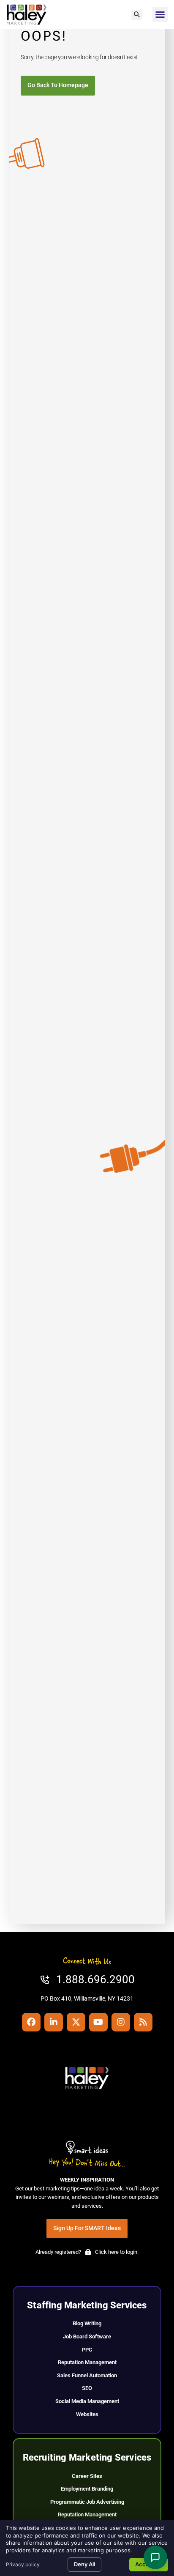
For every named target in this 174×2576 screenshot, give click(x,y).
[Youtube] (98, 2022)
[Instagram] (121, 2022)
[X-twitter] (76, 2022)
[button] (137, 15)
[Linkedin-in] (54, 2022)
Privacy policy (23, 2564)
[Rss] (143, 2022)
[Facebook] (31, 2022)
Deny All (84, 2564)
